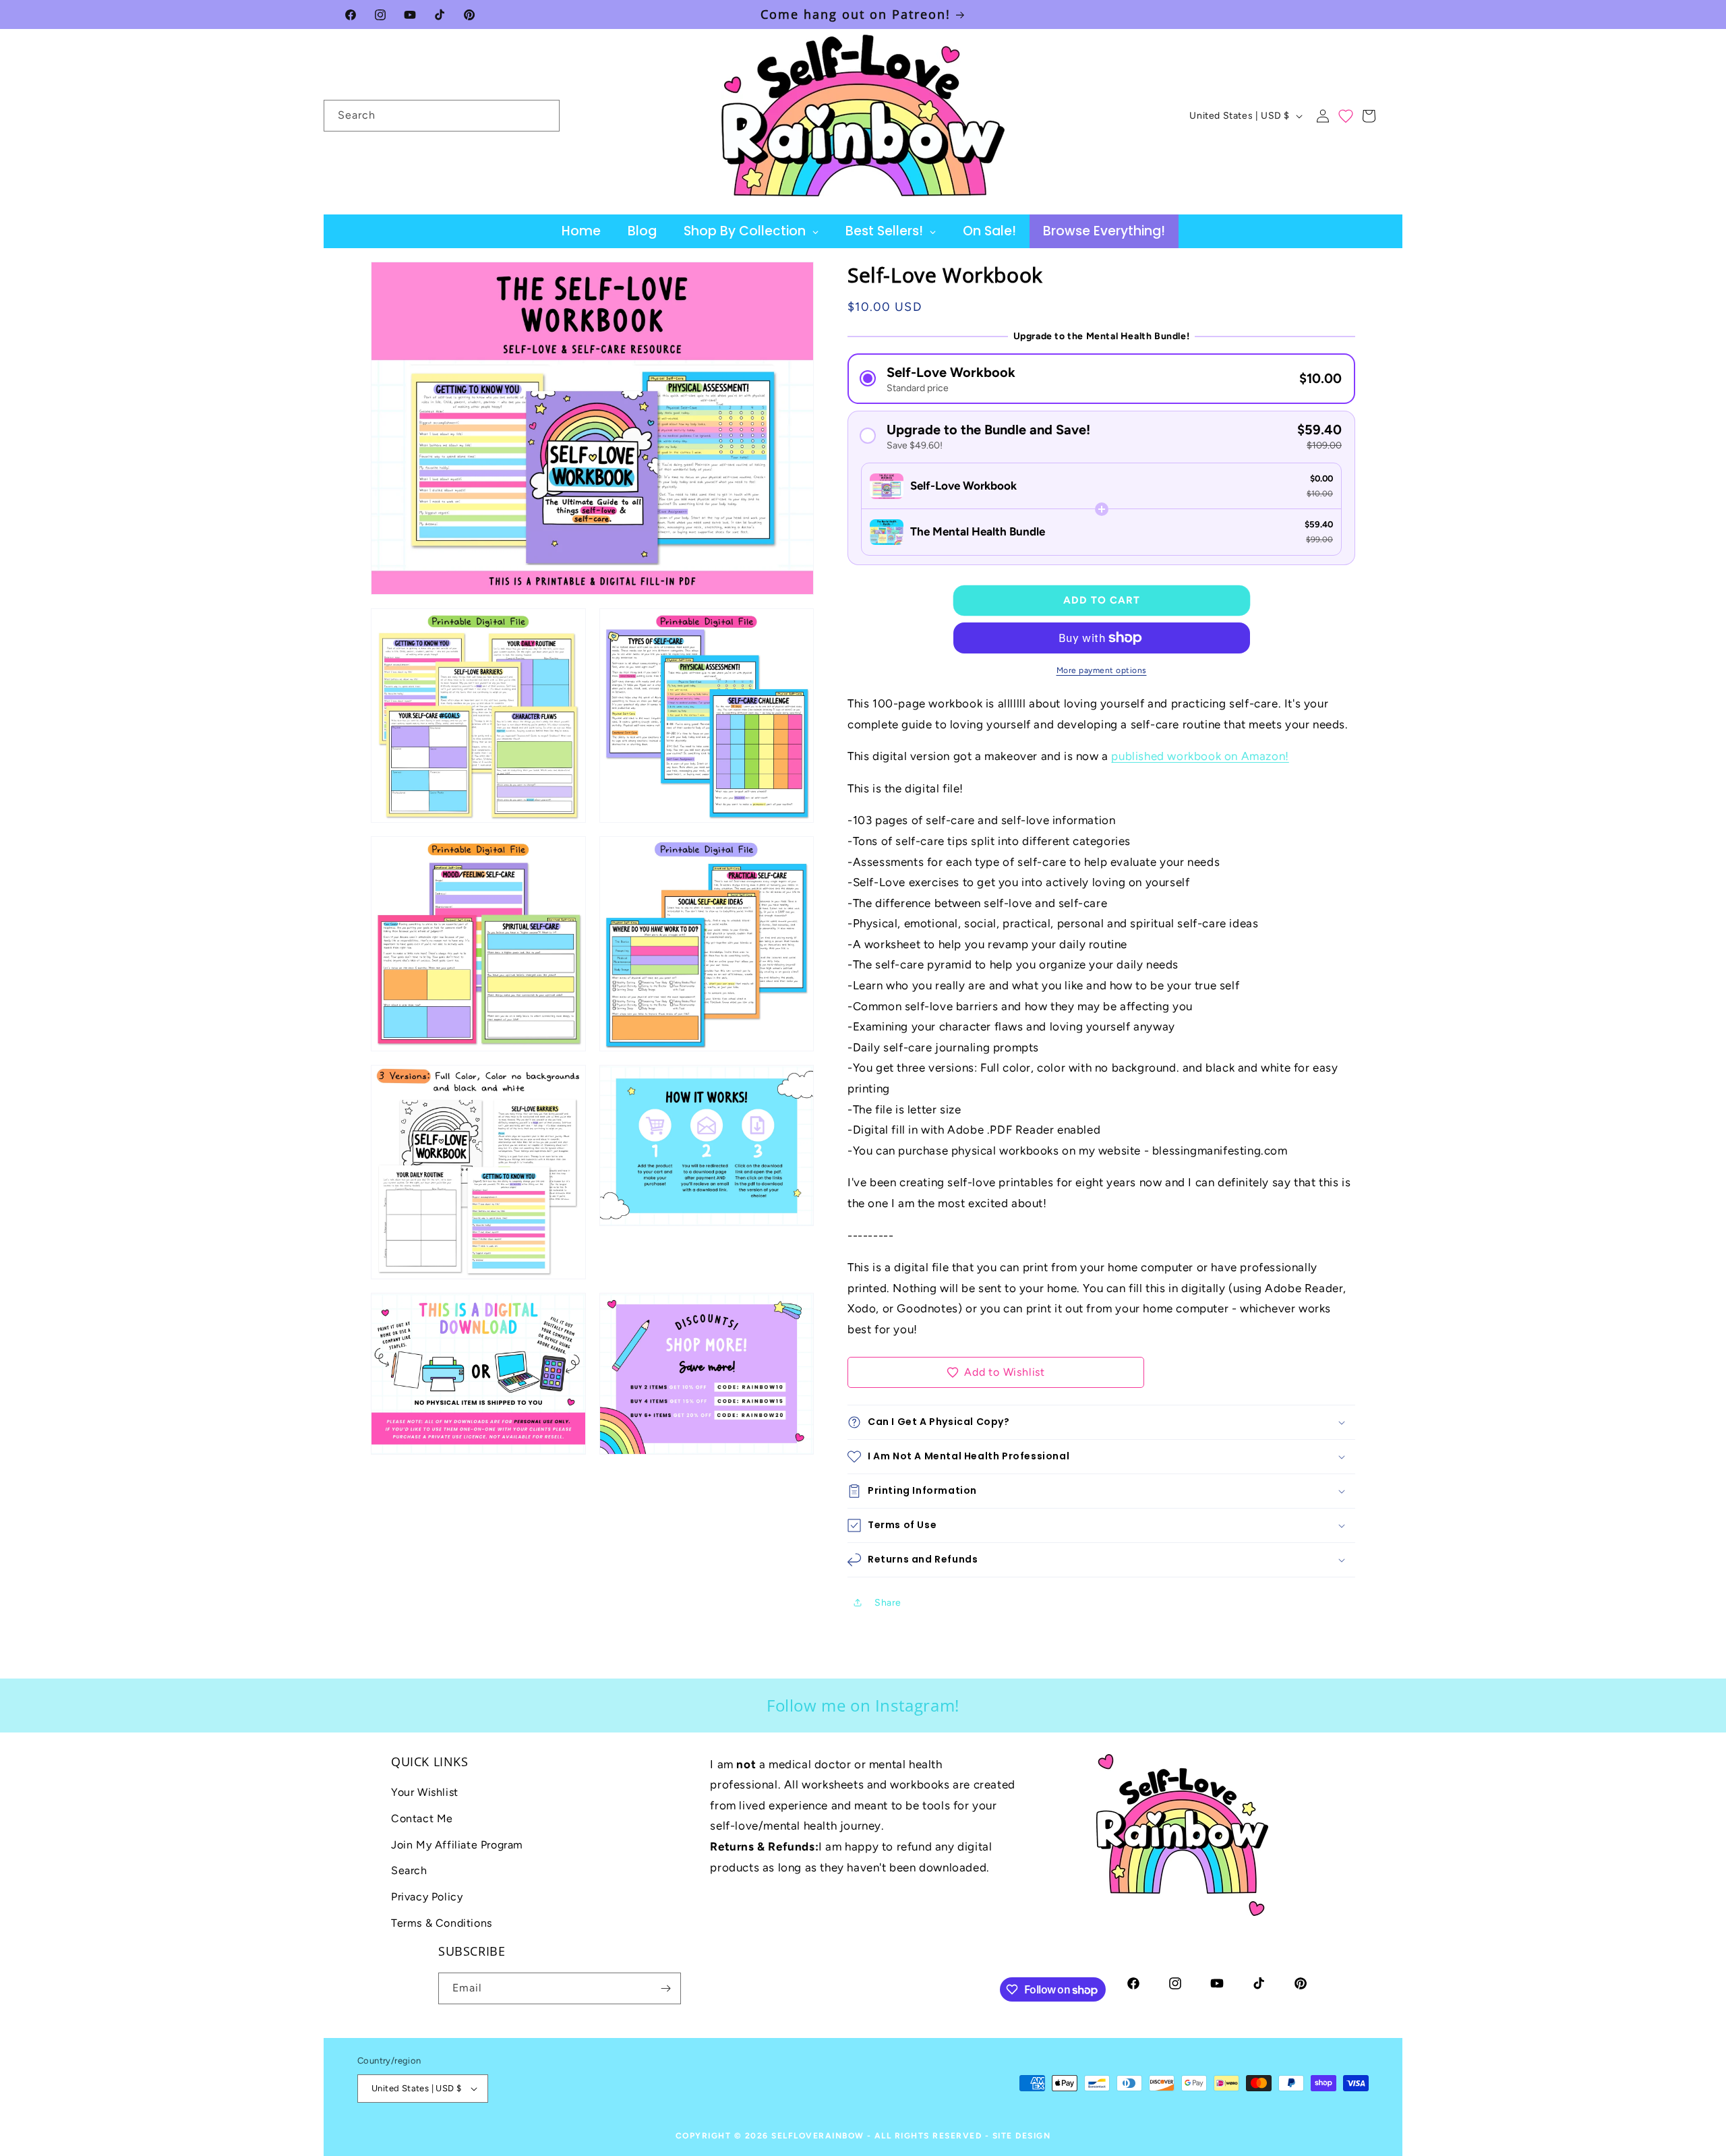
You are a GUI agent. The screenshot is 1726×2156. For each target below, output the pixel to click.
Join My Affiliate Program (457, 1845)
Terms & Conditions (442, 1923)
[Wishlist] (1346, 116)
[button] (1369, 116)
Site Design (1022, 2136)
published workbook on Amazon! (1200, 756)
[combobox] (442, 116)
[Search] (544, 115)
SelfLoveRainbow (818, 2136)
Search (409, 1870)
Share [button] (888, 1603)
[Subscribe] (665, 1988)
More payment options (1102, 670)
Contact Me (422, 1818)
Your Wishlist (425, 1792)
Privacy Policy (427, 1897)
